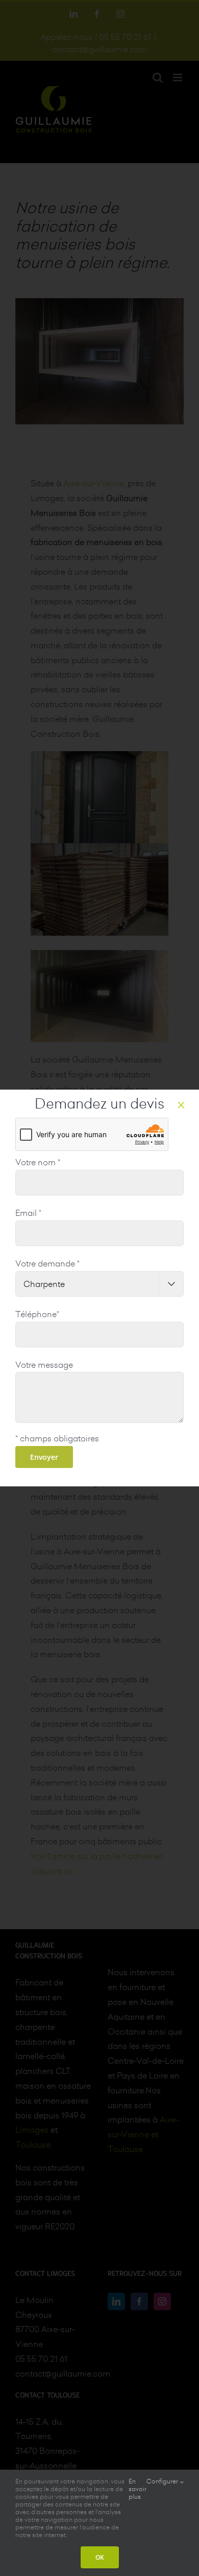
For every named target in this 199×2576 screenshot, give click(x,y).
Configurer (163, 2481)
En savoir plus (138, 2489)
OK (100, 2557)
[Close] (181, 1105)
